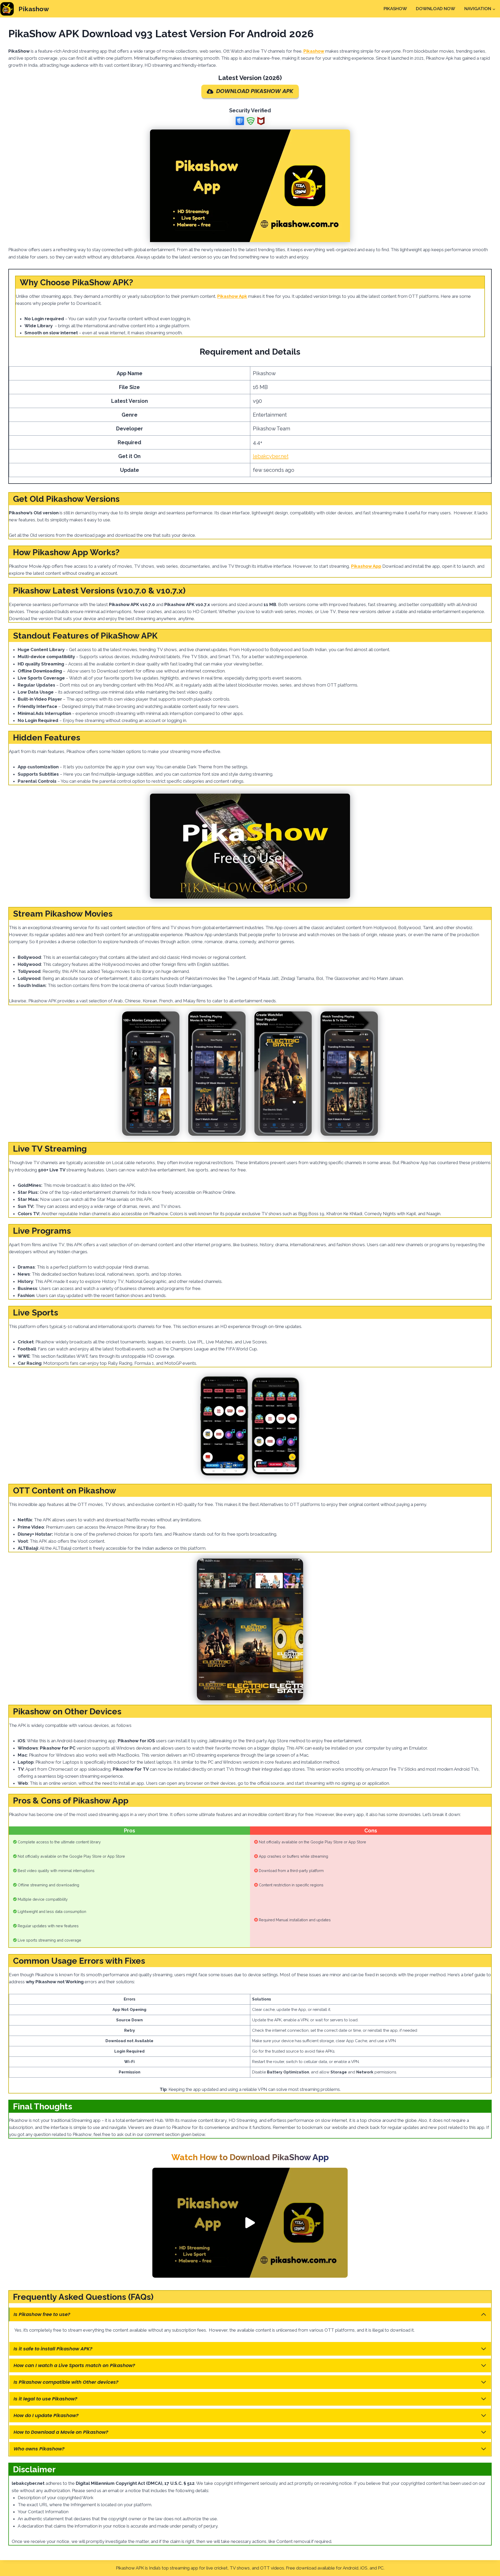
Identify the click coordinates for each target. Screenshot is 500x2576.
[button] (250, 2223)
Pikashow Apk (232, 296)
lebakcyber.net (271, 456)
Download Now (436, 9)
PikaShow (395, 9)
